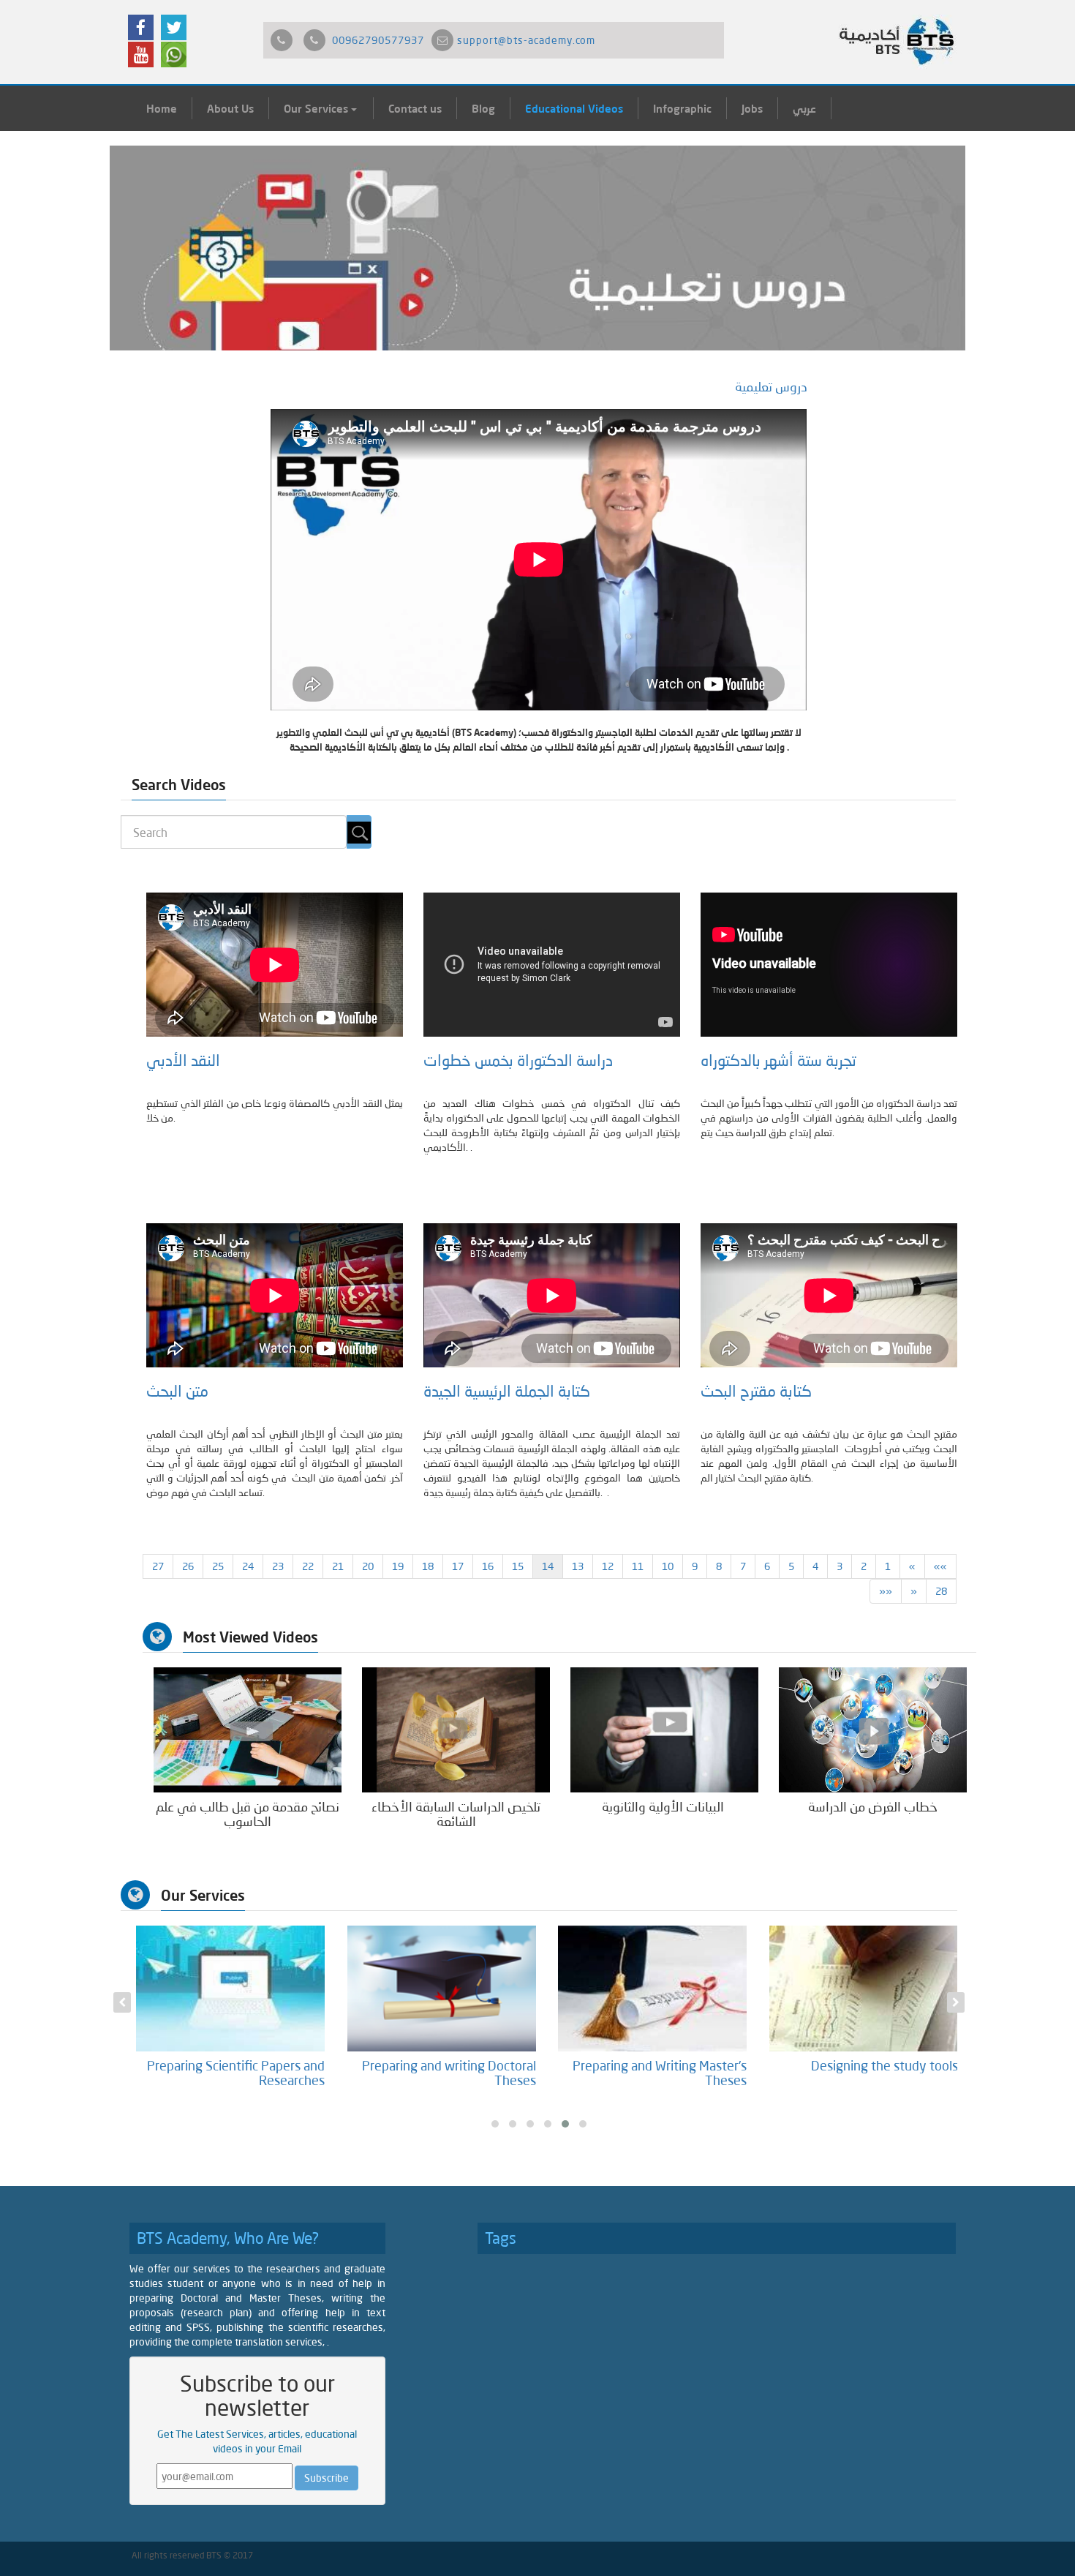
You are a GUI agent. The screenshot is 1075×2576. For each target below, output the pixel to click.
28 (941, 1591)
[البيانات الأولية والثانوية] (664, 1729)
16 (488, 1566)
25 (218, 1566)
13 (578, 1566)
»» (886, 1591)
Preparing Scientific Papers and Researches (236, 2073)
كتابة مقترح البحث (760, 1391)
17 (458, 1566)
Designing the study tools (884, 2065)
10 (668, 1566)
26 (188, 1566)
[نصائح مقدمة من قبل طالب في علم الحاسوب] (248, 1729)
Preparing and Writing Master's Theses (660, 2073)
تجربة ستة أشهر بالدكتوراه (778, 1060)
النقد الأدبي (183, 1060)
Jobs (752, 108)
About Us (230, 108)
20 (368, 1566)
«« (940, 1566)
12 (608, 1566)
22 (308, 1566)
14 (548, 1566)
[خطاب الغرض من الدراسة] (873, 1729)
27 (158, 1566)
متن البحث (177, 1391)
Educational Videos (574, 108)
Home (162, 108)
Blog (483, 108)
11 (638, 1566)
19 (398, 1566)
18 (428, 1566)
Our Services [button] (317, 108)
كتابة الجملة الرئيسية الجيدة (507, 1391)
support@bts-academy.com (526, 40)
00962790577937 (378, 40)
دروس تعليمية (771, 386)
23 (278, 1566)
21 (338, 1566)
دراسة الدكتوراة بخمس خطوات (518, 1060)
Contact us (415, 108)
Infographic (682, 108)
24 (248, 1566)
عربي (804, 108)
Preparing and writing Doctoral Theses (449, 2073)
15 (518, 1566)
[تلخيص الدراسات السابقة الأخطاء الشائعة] (456, 1729)
